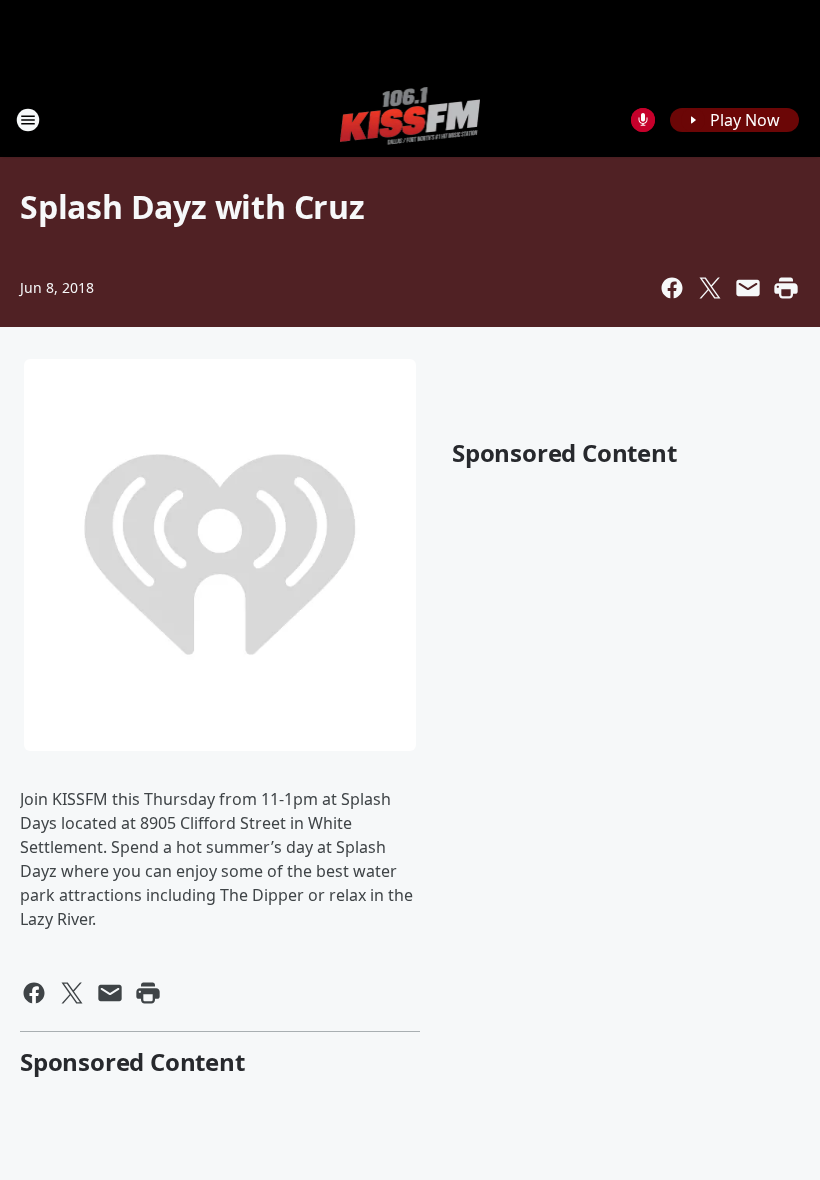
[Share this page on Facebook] (672, 288)
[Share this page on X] (710, 288)
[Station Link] (410, 119)
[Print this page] (786, 288)
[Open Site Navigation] (28, 120)
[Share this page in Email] (748, 288)
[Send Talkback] (643, 120)
